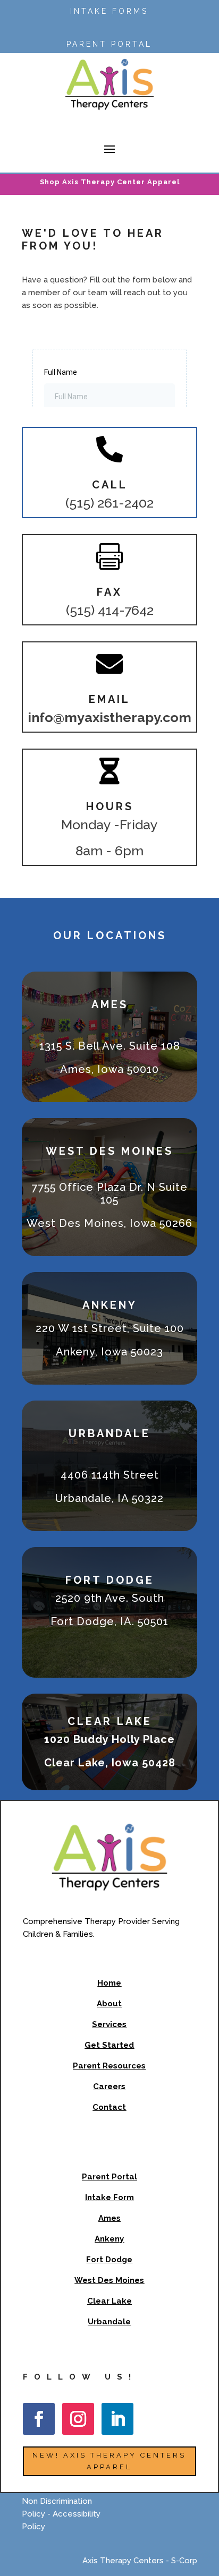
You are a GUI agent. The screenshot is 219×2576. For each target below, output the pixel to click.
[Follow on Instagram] (78, 2419)
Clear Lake (109, 2301)
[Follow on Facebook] (39, 2419)
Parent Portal (109, 44)
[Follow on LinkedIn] (117, 2419)
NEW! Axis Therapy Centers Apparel (109, 2461)
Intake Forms (109, 11)
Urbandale (109, 2322)
